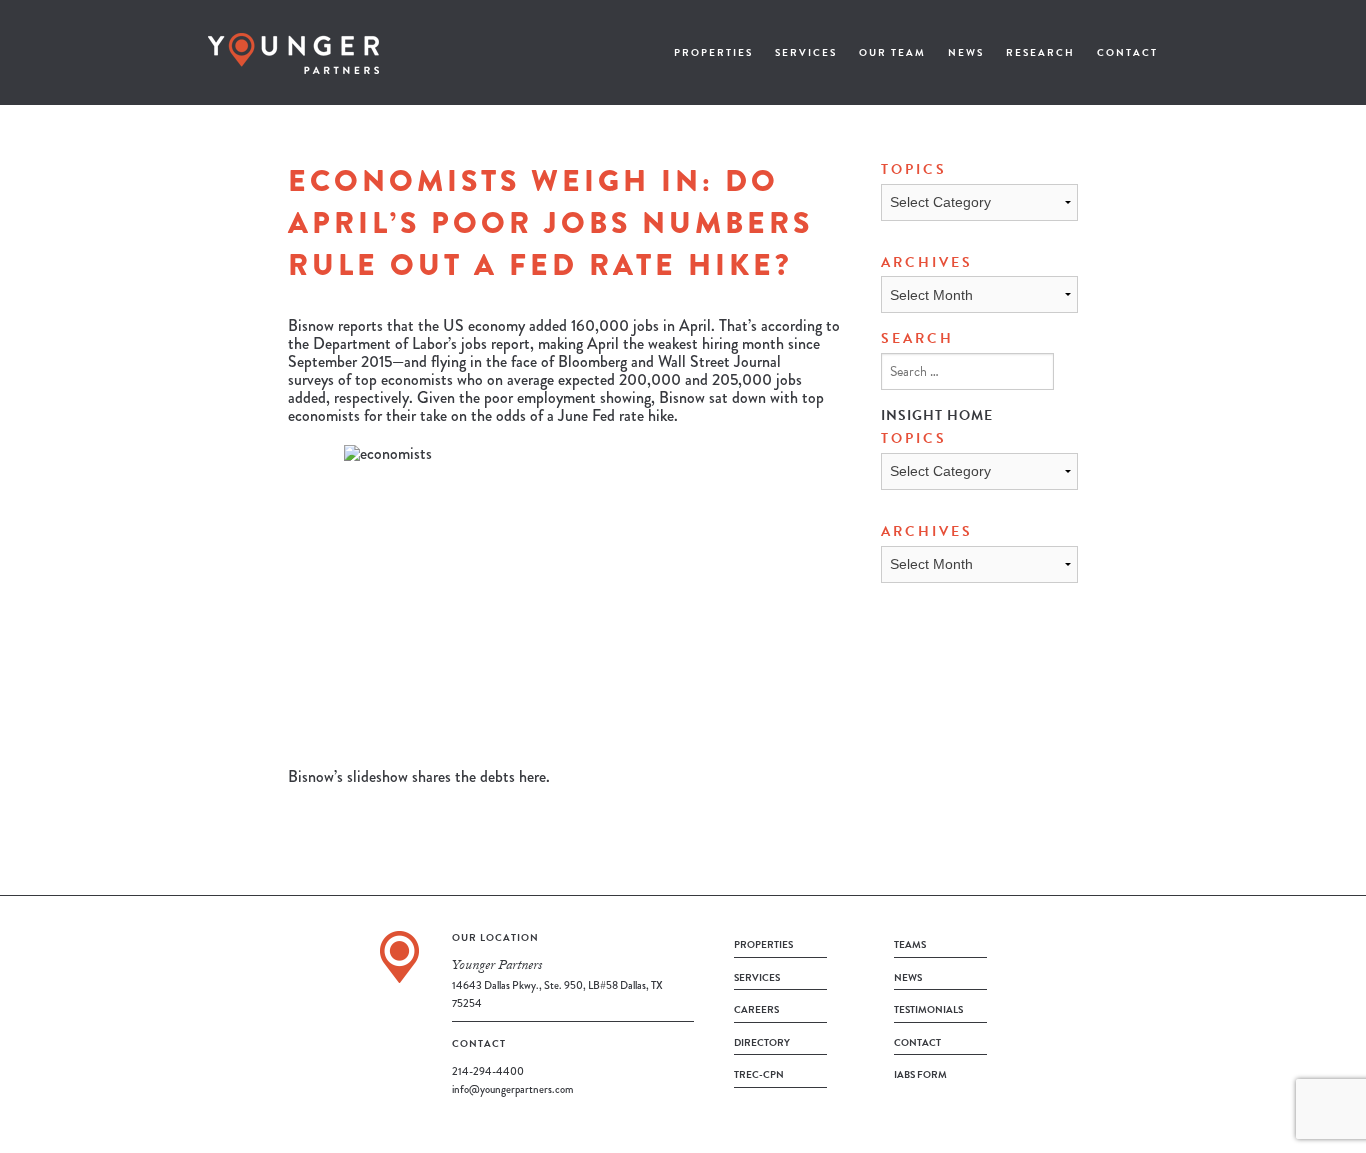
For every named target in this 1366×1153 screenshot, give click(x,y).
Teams (910, 944)
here (532, 776)
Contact (1127, 52)
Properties (713, 52)
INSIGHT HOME (937, 415)
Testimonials (928, 1009)
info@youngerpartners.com (512, 1089)
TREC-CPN (759, 1074)
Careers (756, 1009)
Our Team (892, 52)
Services (806, 52)
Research (1040, 52)
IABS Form (920, 1074)
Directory (762, 1042)
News (966, 52)
